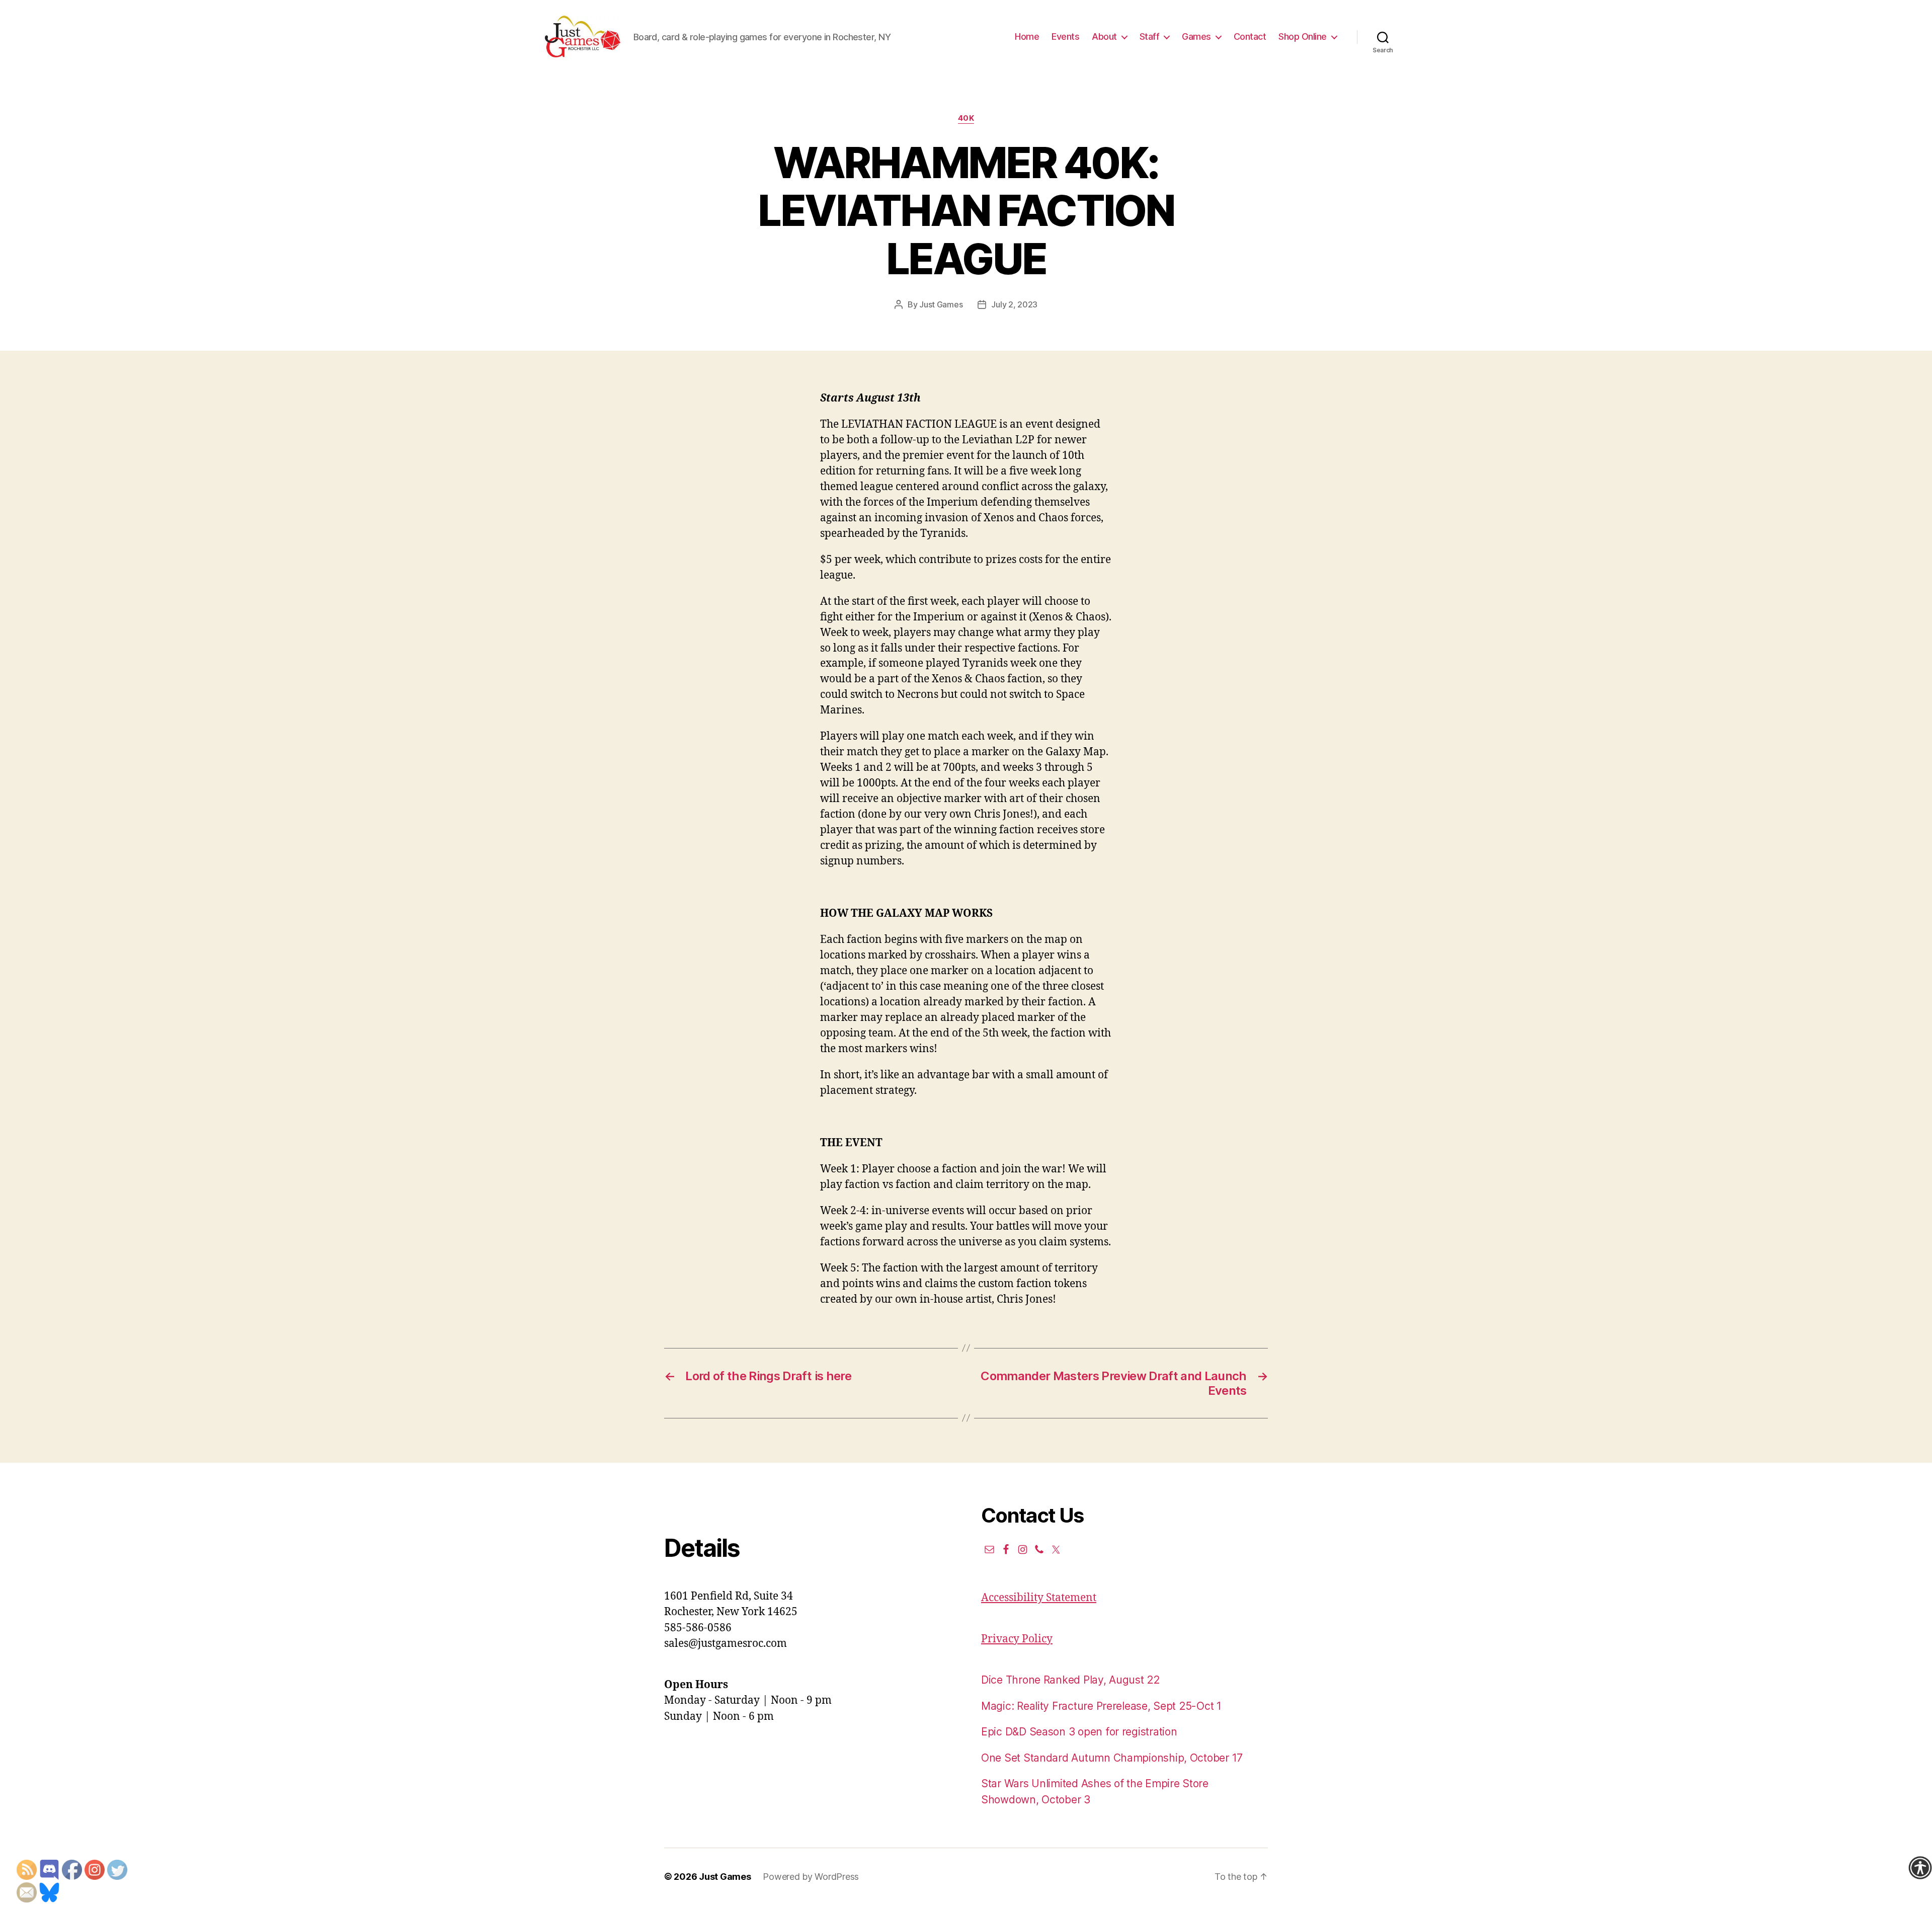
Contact (1250, 36)
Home (1027, 36)
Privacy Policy (1017, 1639)
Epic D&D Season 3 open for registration (1079, 1732)
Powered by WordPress (811, 1877)
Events (1065, 36)
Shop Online (1303, 36)
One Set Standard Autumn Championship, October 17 (1112, 1758)
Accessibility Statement (1039, 1598)
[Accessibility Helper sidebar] (1920, 1868)
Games (1196, 36)
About (1104, 36)
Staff (1150, 36)
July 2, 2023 (1014, 304)
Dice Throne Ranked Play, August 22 (1070, 1680)
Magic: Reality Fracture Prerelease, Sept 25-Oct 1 (1101, 1706)
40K (966, 118)
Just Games (941, 304)
